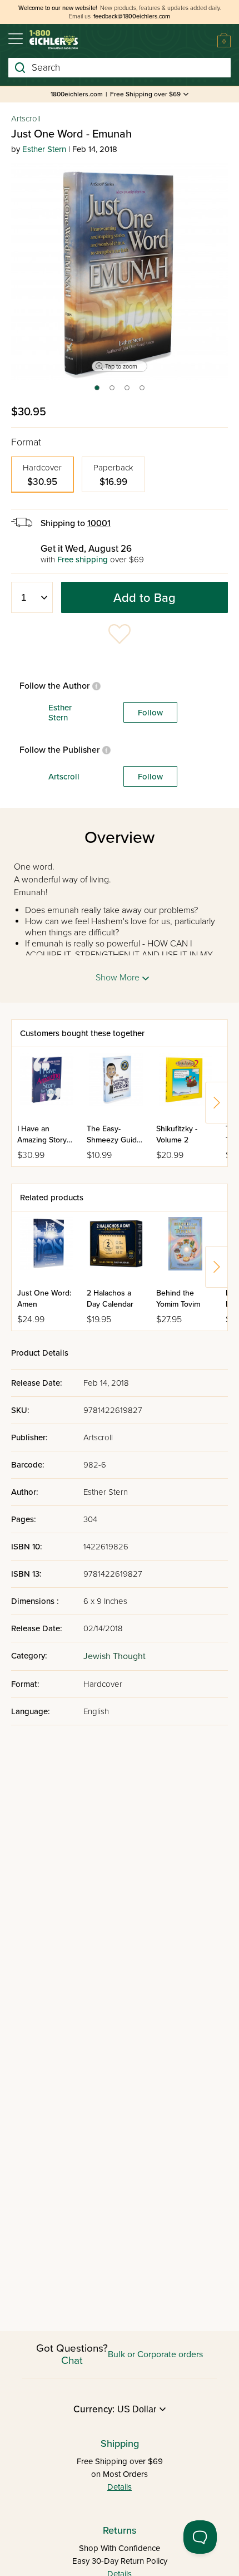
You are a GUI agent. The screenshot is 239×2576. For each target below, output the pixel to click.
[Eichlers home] (54, 40)
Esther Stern (44, 149)
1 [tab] (96, 391)
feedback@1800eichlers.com (132, 16)
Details (120, 2487)
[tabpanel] (120, 272)
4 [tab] (143, 391)
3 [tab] (128, 391)
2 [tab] (113, 391)
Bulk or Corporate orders (155, 2354)
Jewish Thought (114, 1656)
